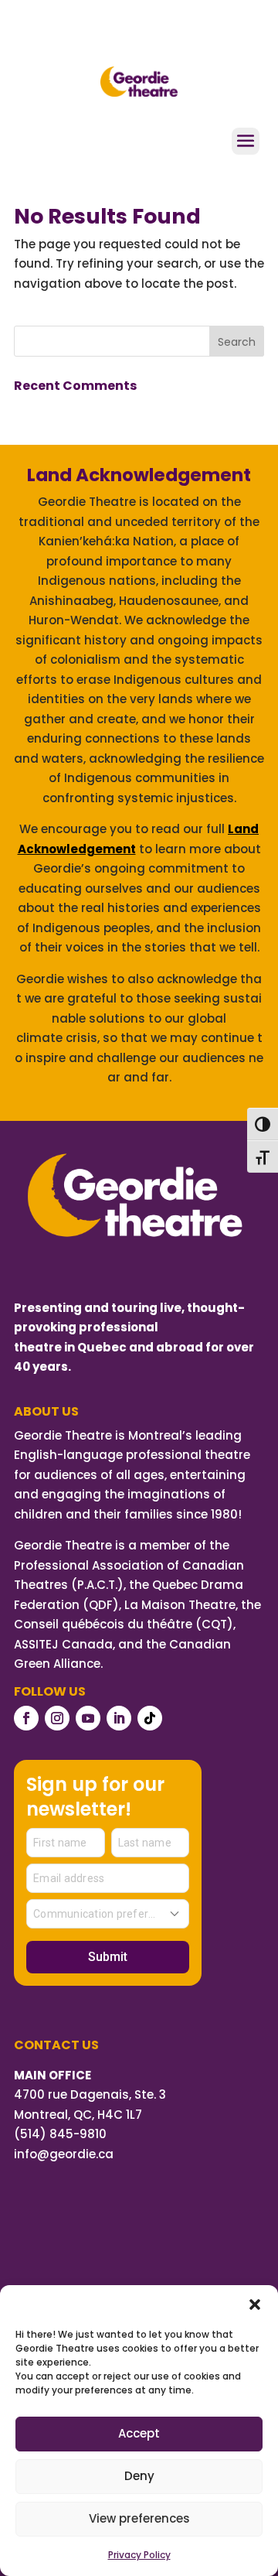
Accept (139, 2433)
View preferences (139, 2518)
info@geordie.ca (64, 2154)
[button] (255, 2304)
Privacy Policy (139, 2555)
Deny (139, 2476)
